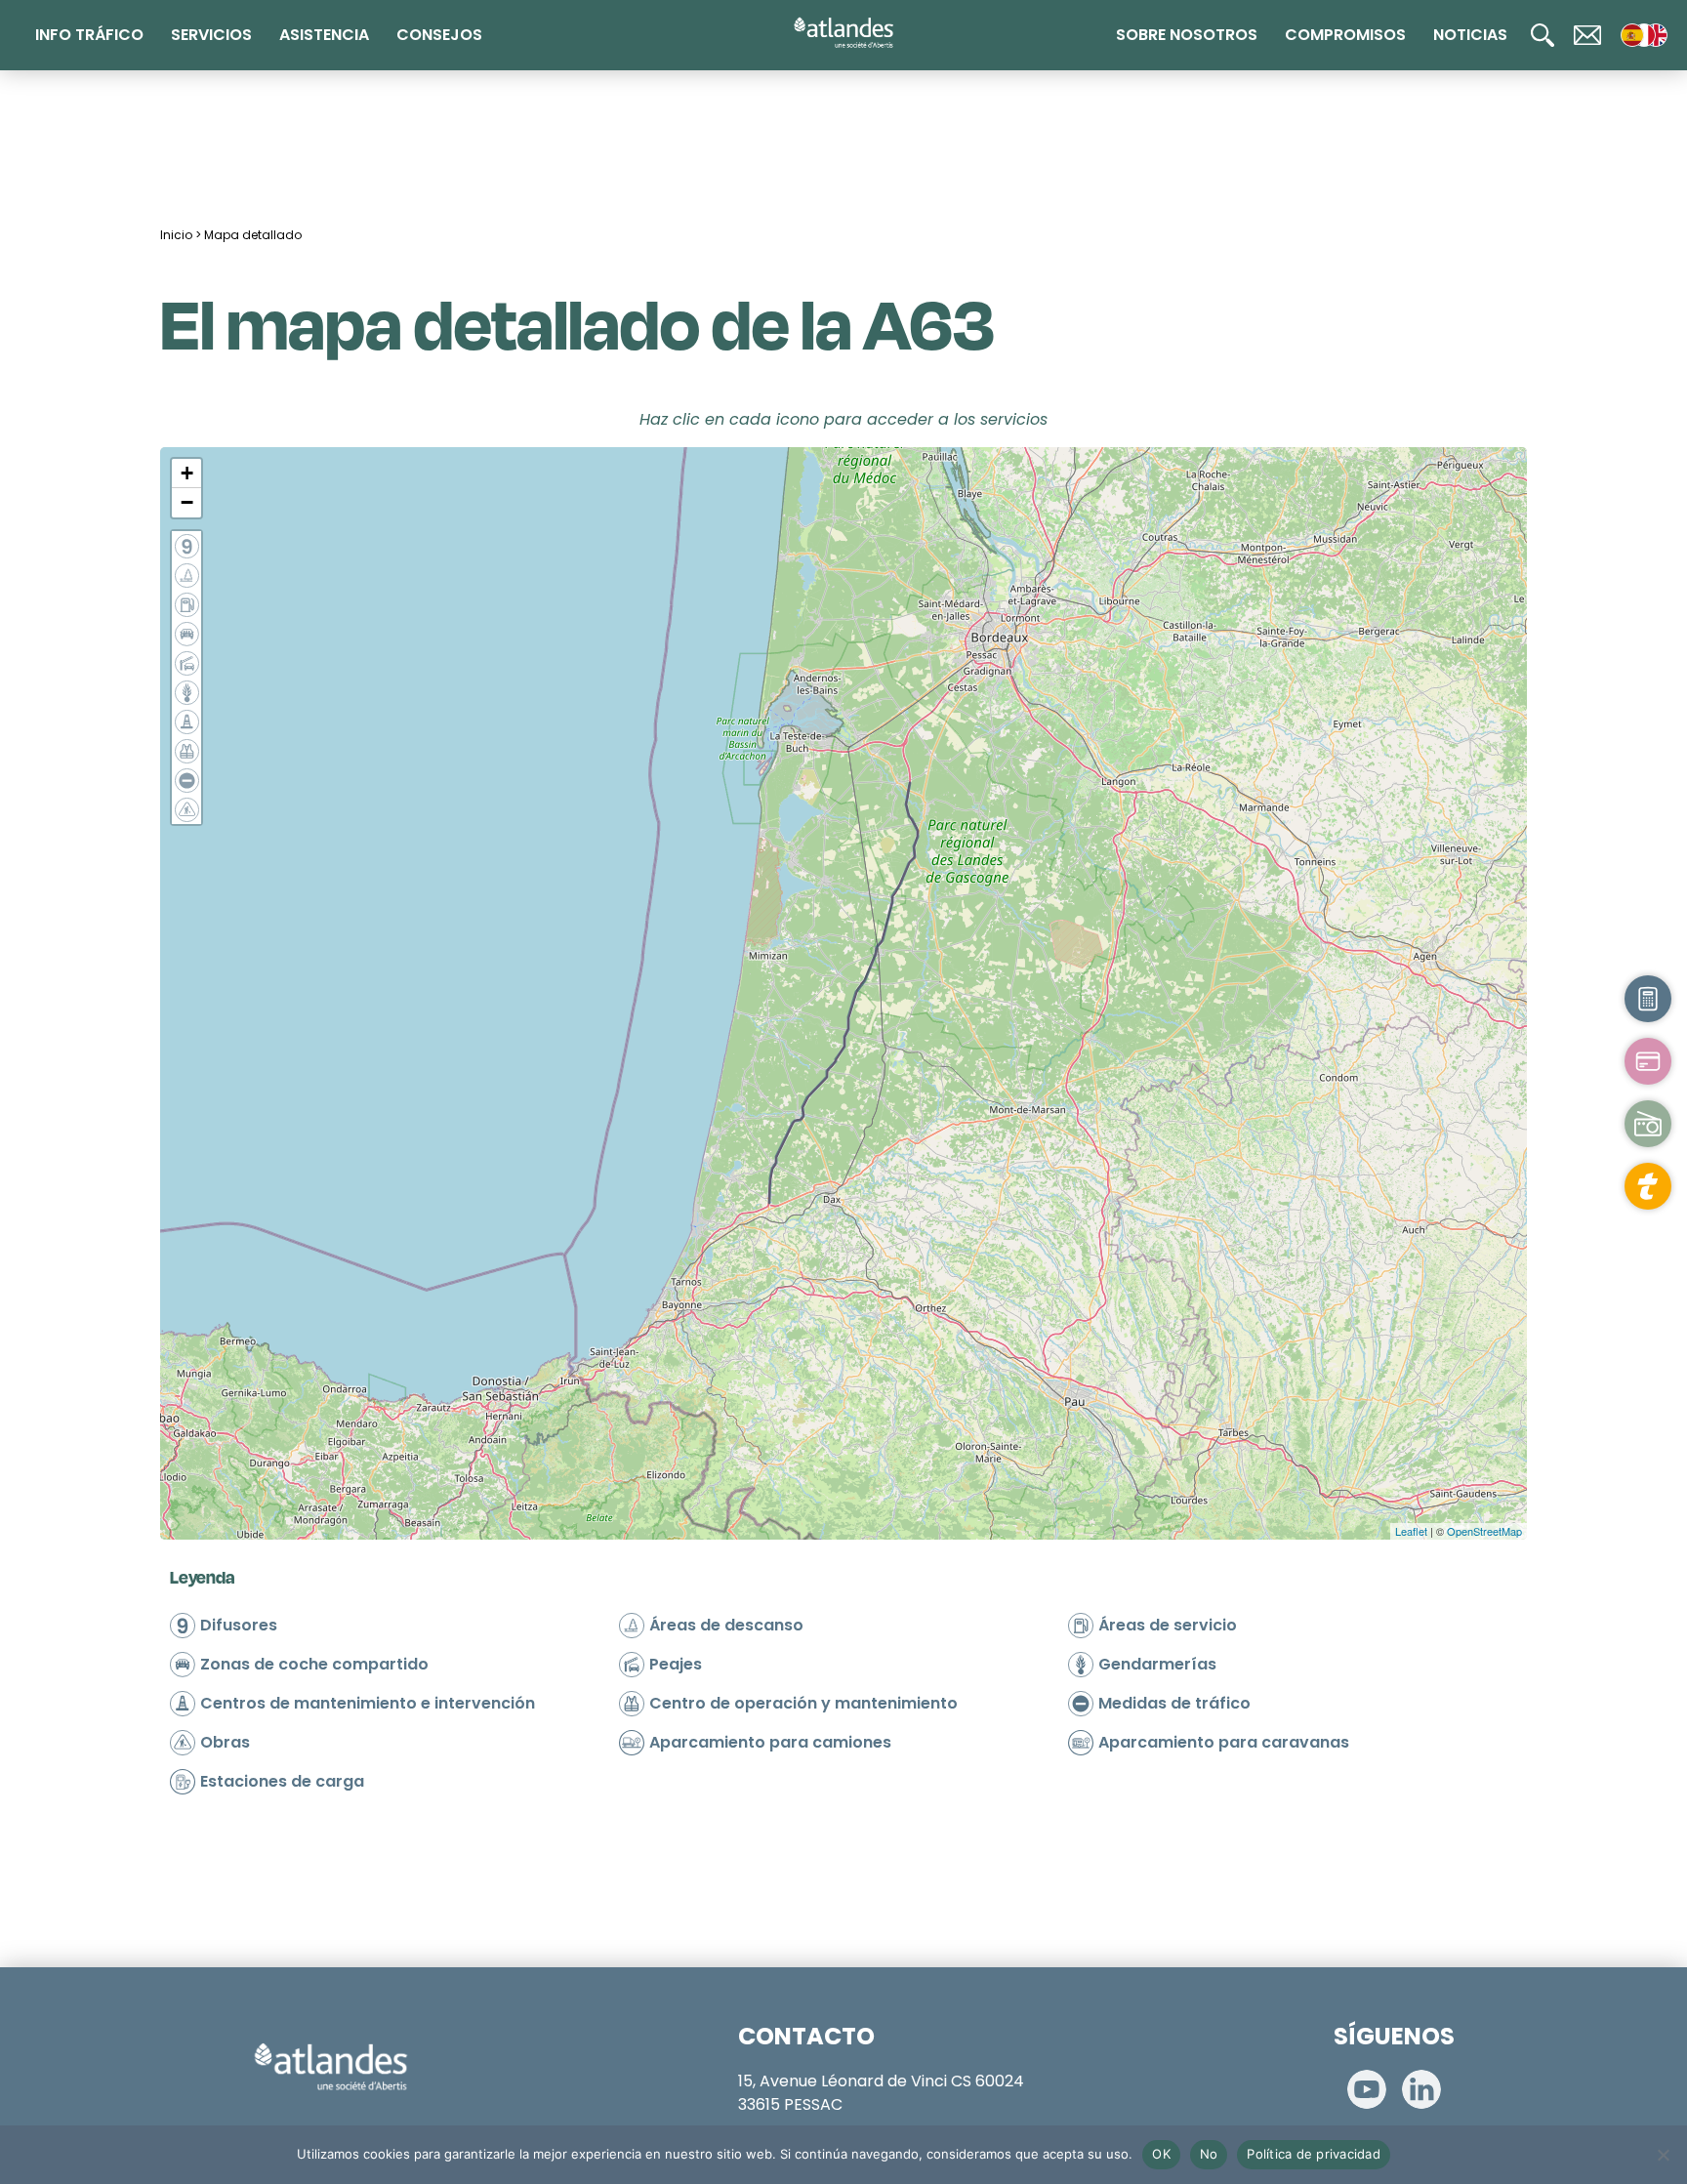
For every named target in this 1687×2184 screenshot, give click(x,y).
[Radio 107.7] (1648, 1124)
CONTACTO (806, 2036)
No (1209, 2154)
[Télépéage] (1648, 1186)
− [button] (187, 502)
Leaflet (1411, 1531)
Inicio (176, 235)
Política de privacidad (1314, 2154)
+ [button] (187, 473)
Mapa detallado (253, 235)
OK (1161, 2154)
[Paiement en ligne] (1648, 1061)
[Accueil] (843, 33)
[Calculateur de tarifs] (1648, 999)
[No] (1663, 2155)
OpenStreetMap (1484, 1531)
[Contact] (1587, 35)
